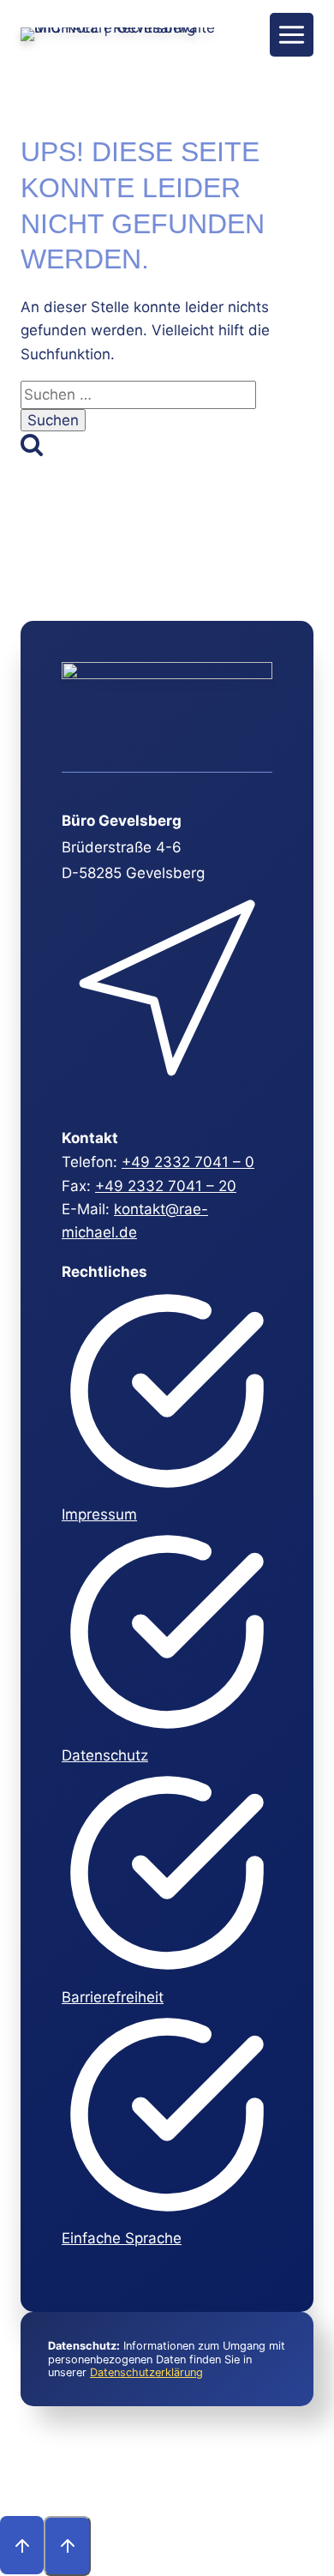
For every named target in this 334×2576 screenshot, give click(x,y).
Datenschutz (105, 1755)
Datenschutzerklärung (146, 2372)
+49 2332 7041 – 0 (188, 1162)
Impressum (99, 1514)
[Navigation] (292, 35)
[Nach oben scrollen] (22, 2545)
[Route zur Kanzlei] (165, 1092)
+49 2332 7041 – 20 (166, 1186)
